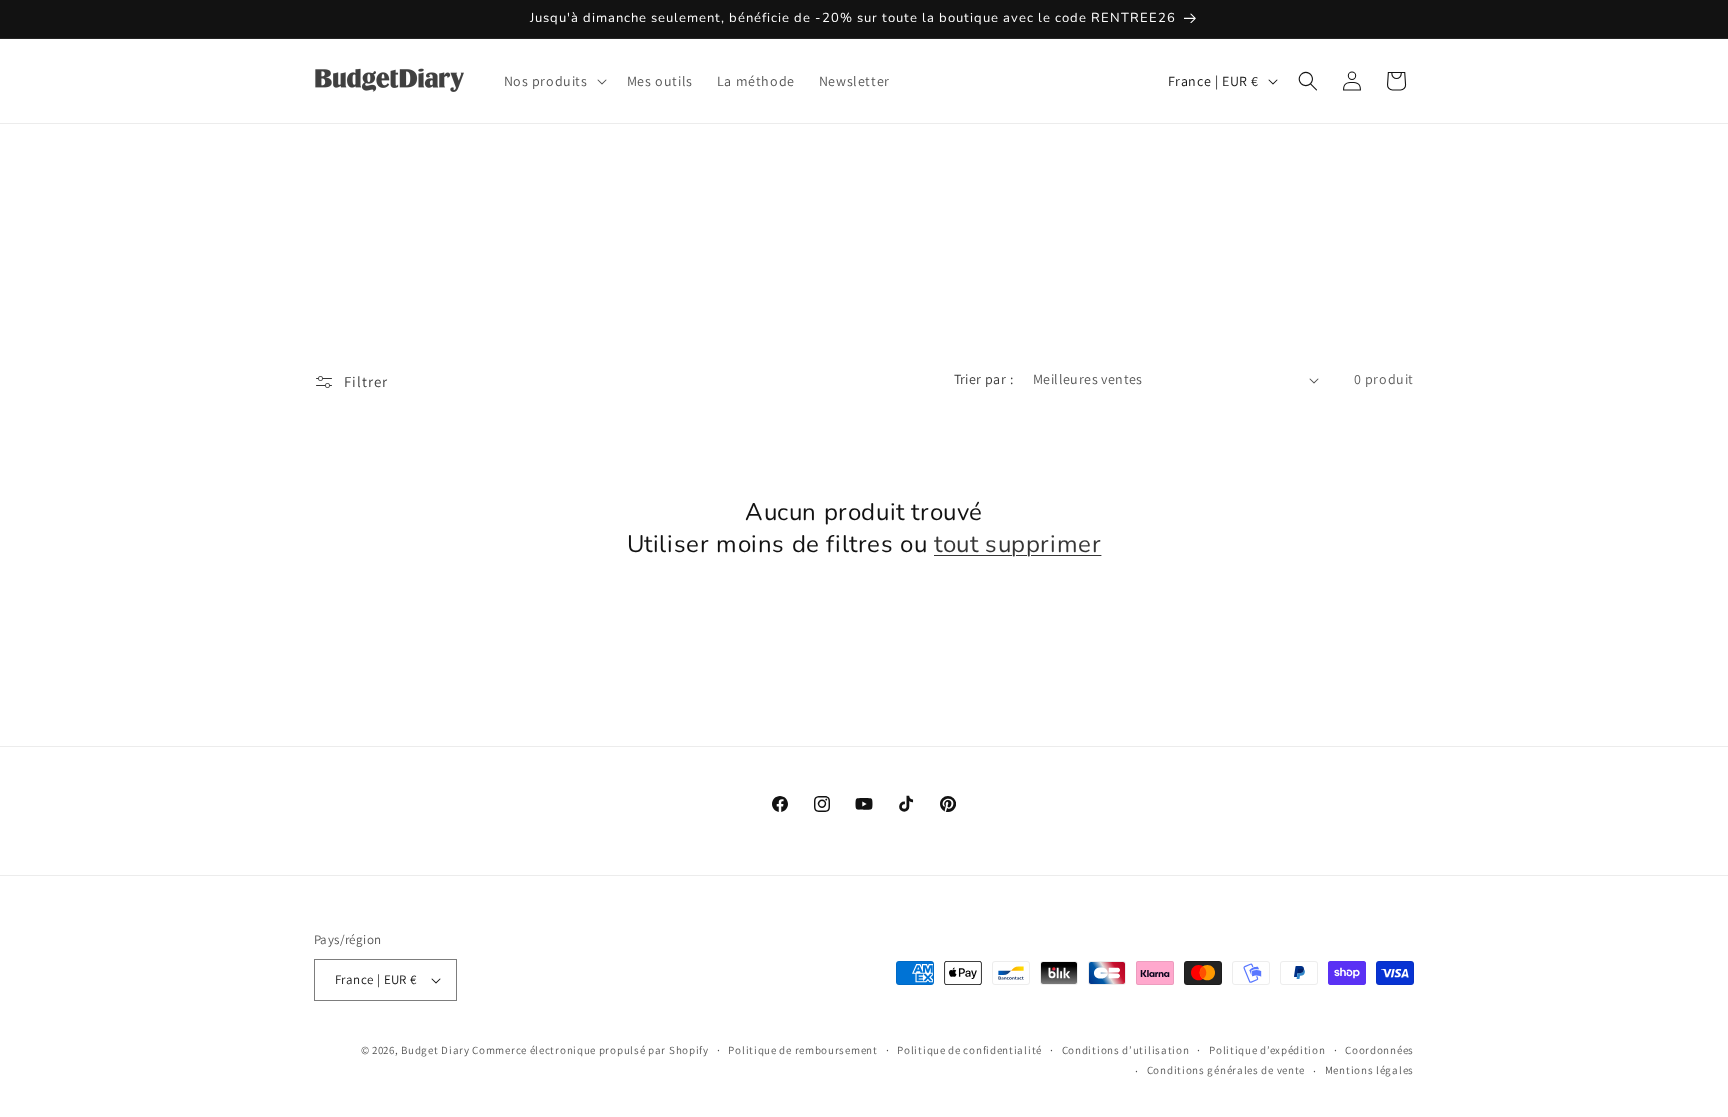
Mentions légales (1369, 1070)
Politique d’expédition (1267, 1050)
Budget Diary (435, 1050)
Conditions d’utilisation (1126, 1050)
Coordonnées (1379, 1050)
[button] (553, 81)
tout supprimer (1017, 544)
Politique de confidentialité (969, 1050)
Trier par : (983, 379)
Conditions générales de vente (1226, 1070)
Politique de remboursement (802, 1050)
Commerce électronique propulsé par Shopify (590, 1050)
